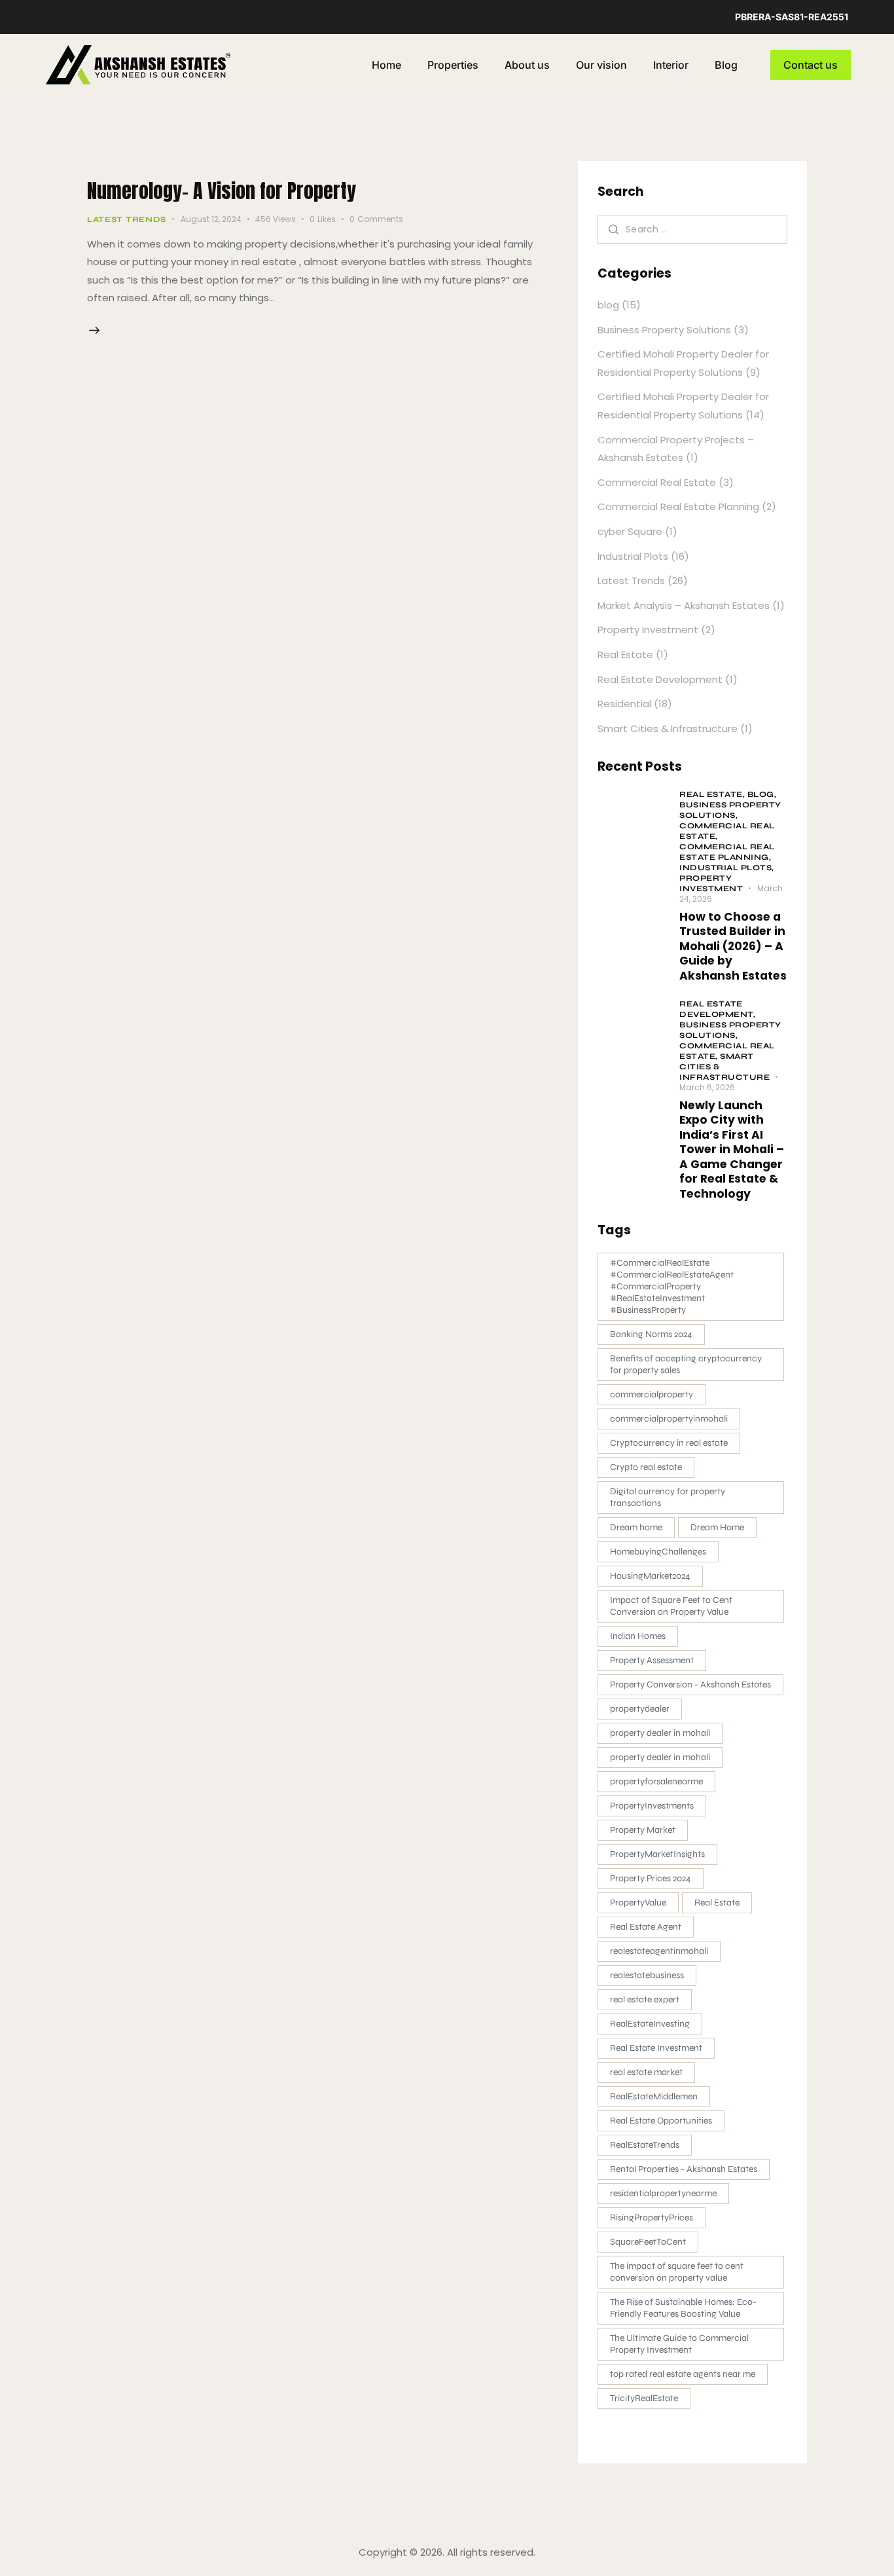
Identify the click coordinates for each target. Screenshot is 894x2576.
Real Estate (625, 654)
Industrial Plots (633, 556)
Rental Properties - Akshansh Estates (684, 2169)
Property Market (643, 1830)
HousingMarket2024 (650, 1576)
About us (527, 65)
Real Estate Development (660, 679)
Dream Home (717, 1527)
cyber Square (630, 531)
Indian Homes (638, 1636)
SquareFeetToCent (648, 2242)
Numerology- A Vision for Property (222, 191)
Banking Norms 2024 (651, 1334)
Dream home (636, 1527)
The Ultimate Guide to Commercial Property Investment (679, 2344)
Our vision (601, 65)
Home (386, 65)
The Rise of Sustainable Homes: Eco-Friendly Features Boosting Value (683, 2308)
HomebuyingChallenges (658, 1552)
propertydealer (640, 1709)
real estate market (646, 2072)
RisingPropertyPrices (652, 2217)
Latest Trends (127, 219)
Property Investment (648, 630)
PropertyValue (638, 1903)
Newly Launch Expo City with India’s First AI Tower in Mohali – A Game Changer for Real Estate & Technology (732, 1150)
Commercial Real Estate (657, 482)
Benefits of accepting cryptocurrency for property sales (686, 1364)
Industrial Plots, (727, 868)
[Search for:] (692, 229)
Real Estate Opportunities (661, 2121)
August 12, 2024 (211, 219)
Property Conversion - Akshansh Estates (690, 1684)
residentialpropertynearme (663, 2193)
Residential (624, 704)
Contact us (811, 65)
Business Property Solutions (664, 330)
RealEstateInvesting (650, 2024)
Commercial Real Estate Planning (678, 506)
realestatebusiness (647, 1975)
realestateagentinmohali (659, 1951)
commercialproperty (652, 1394)
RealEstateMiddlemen (654, 2096)
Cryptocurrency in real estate (669, 1443)
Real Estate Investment (656, 2048)
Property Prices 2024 (651, 1878)
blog (608, 305)
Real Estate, (713, 794)
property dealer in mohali (660, 1733)
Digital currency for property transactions (668, 1497)
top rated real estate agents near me (683, 2374)
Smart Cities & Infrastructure (668, 728)
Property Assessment (652, 1660)
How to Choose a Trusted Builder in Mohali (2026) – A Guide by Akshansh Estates (733, 946)
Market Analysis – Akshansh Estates (684, 605)
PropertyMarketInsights (657, 1854)
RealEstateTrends (645, 2145)
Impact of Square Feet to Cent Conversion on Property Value (671, 1606)
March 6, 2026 (707, 1087)
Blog (726, 65)
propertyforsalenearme (656, 1781)
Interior (671, 65)
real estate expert (645, 1999)
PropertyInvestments (652, 1806)
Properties (453, 65)
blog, (762, 794)
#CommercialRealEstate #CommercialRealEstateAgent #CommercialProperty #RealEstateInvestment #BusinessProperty (672, 1286)
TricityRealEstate (644, 2398)
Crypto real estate (646, 1467)
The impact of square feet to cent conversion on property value (677, 2272)
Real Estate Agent (646, 1927)
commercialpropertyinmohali (669, 1419)
